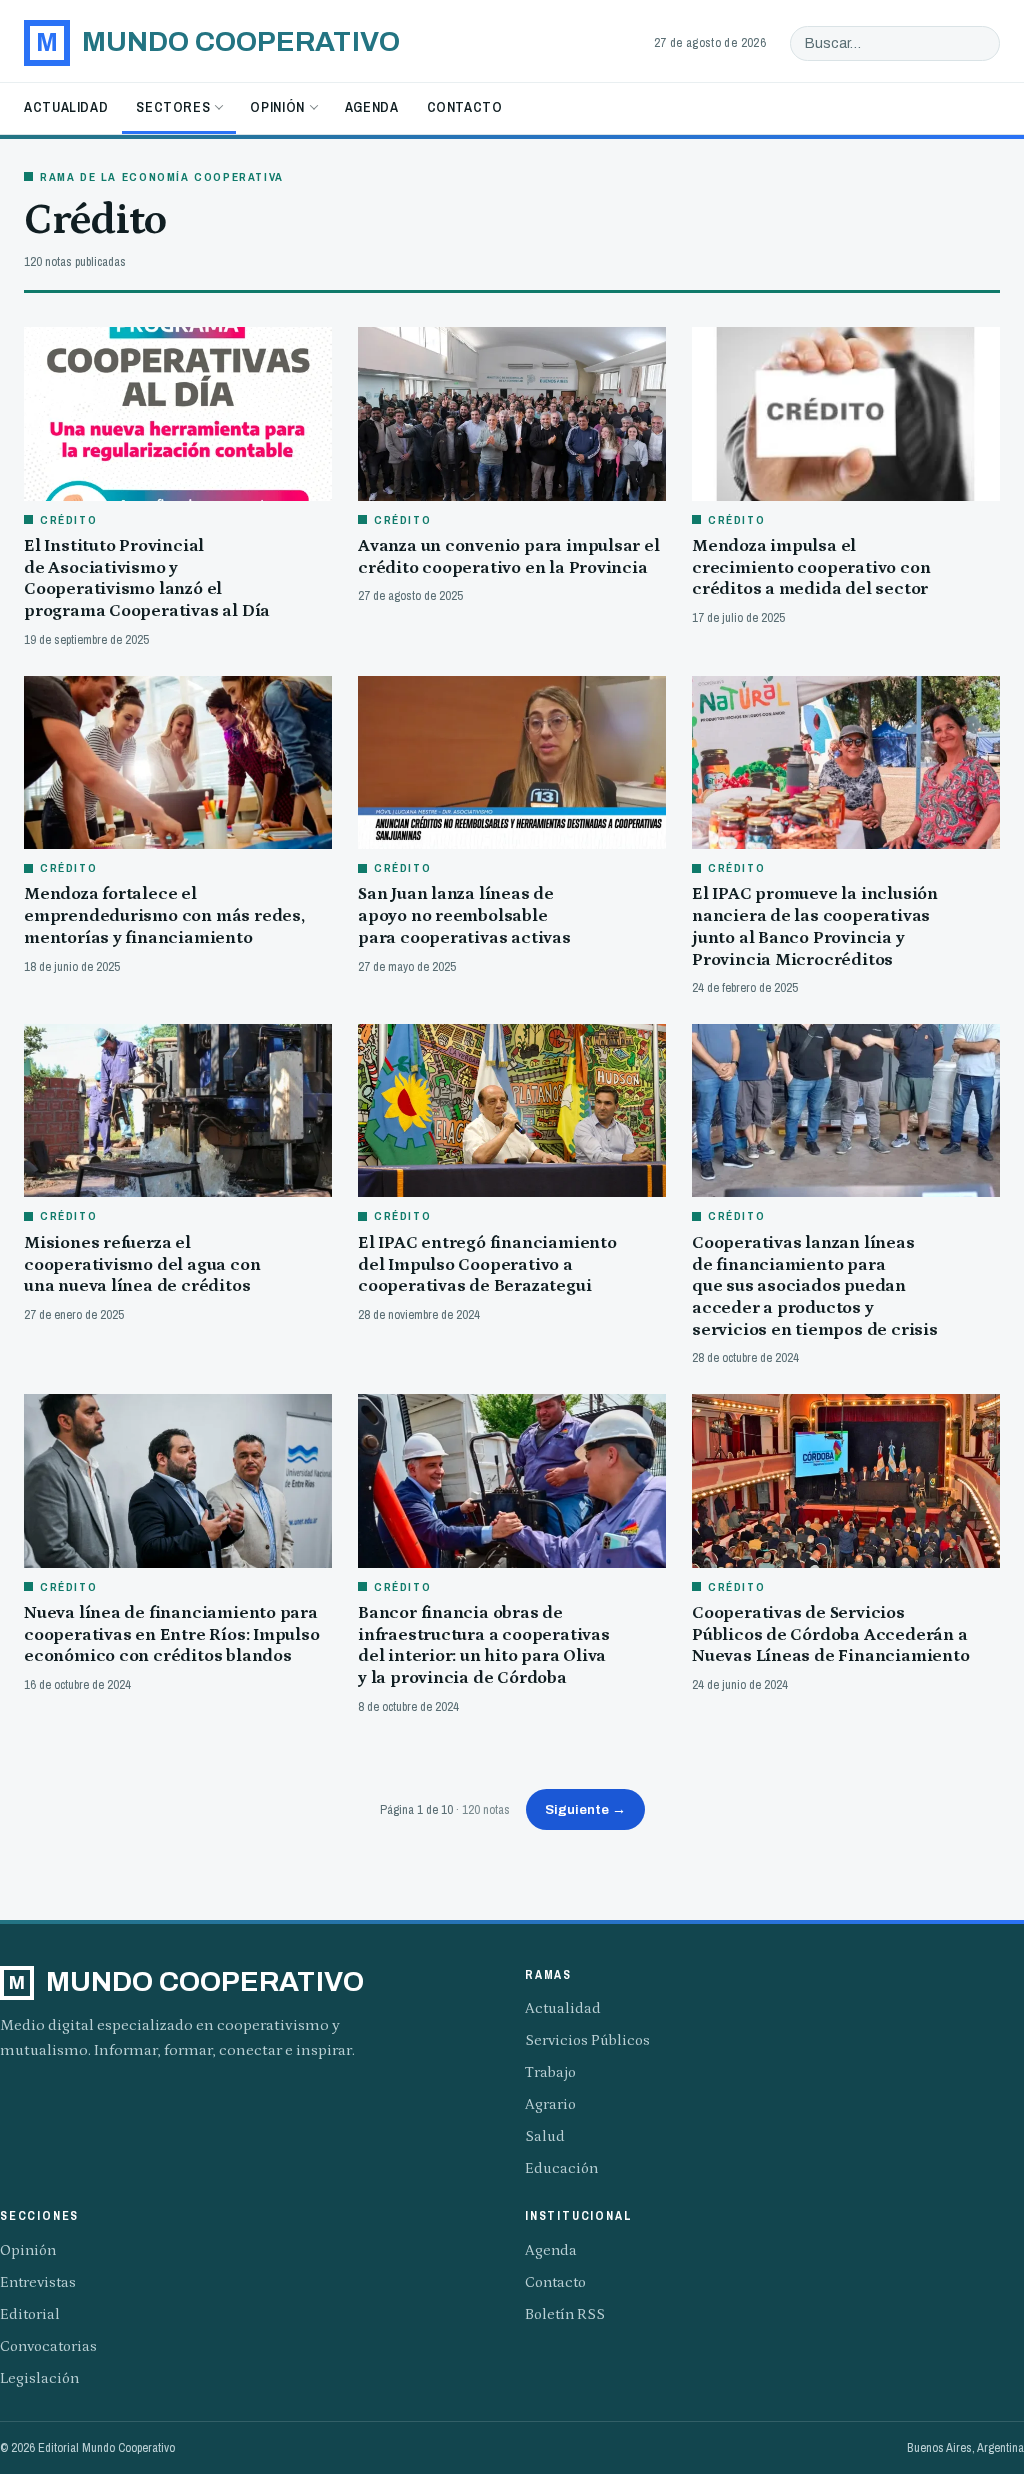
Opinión (277, 107)
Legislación (39, 2378)
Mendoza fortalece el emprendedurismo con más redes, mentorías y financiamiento (164, 915)
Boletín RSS (565, 2314)
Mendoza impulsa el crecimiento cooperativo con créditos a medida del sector (811, 567)
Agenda (372, 107)
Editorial (30, 2314)
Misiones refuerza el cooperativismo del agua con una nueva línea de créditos (142, 1264)
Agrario (550, 2104)
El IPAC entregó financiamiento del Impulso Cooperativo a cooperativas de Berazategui (487, 1264)
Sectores (173, 107)
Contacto (465, 107)
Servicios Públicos (587, 2040)
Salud (545, 2136)
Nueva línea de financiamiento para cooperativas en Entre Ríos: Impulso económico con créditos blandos (172, 1634)
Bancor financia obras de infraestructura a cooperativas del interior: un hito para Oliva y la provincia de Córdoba (484, 1645)
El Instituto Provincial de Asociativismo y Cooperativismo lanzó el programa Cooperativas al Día (147, 578)
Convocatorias (48, 2346)
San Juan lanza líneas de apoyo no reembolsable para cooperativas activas (464, 915)
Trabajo (550, 2072)
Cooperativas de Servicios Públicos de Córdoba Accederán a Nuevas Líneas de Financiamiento (831, 1634)
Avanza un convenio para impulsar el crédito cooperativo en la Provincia (509, 557)
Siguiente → (585, 1809)
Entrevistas (38, 2282)
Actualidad (66, 107)
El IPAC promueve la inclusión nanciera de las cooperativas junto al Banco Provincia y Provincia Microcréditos (815, 926)
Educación (561, 2168)
